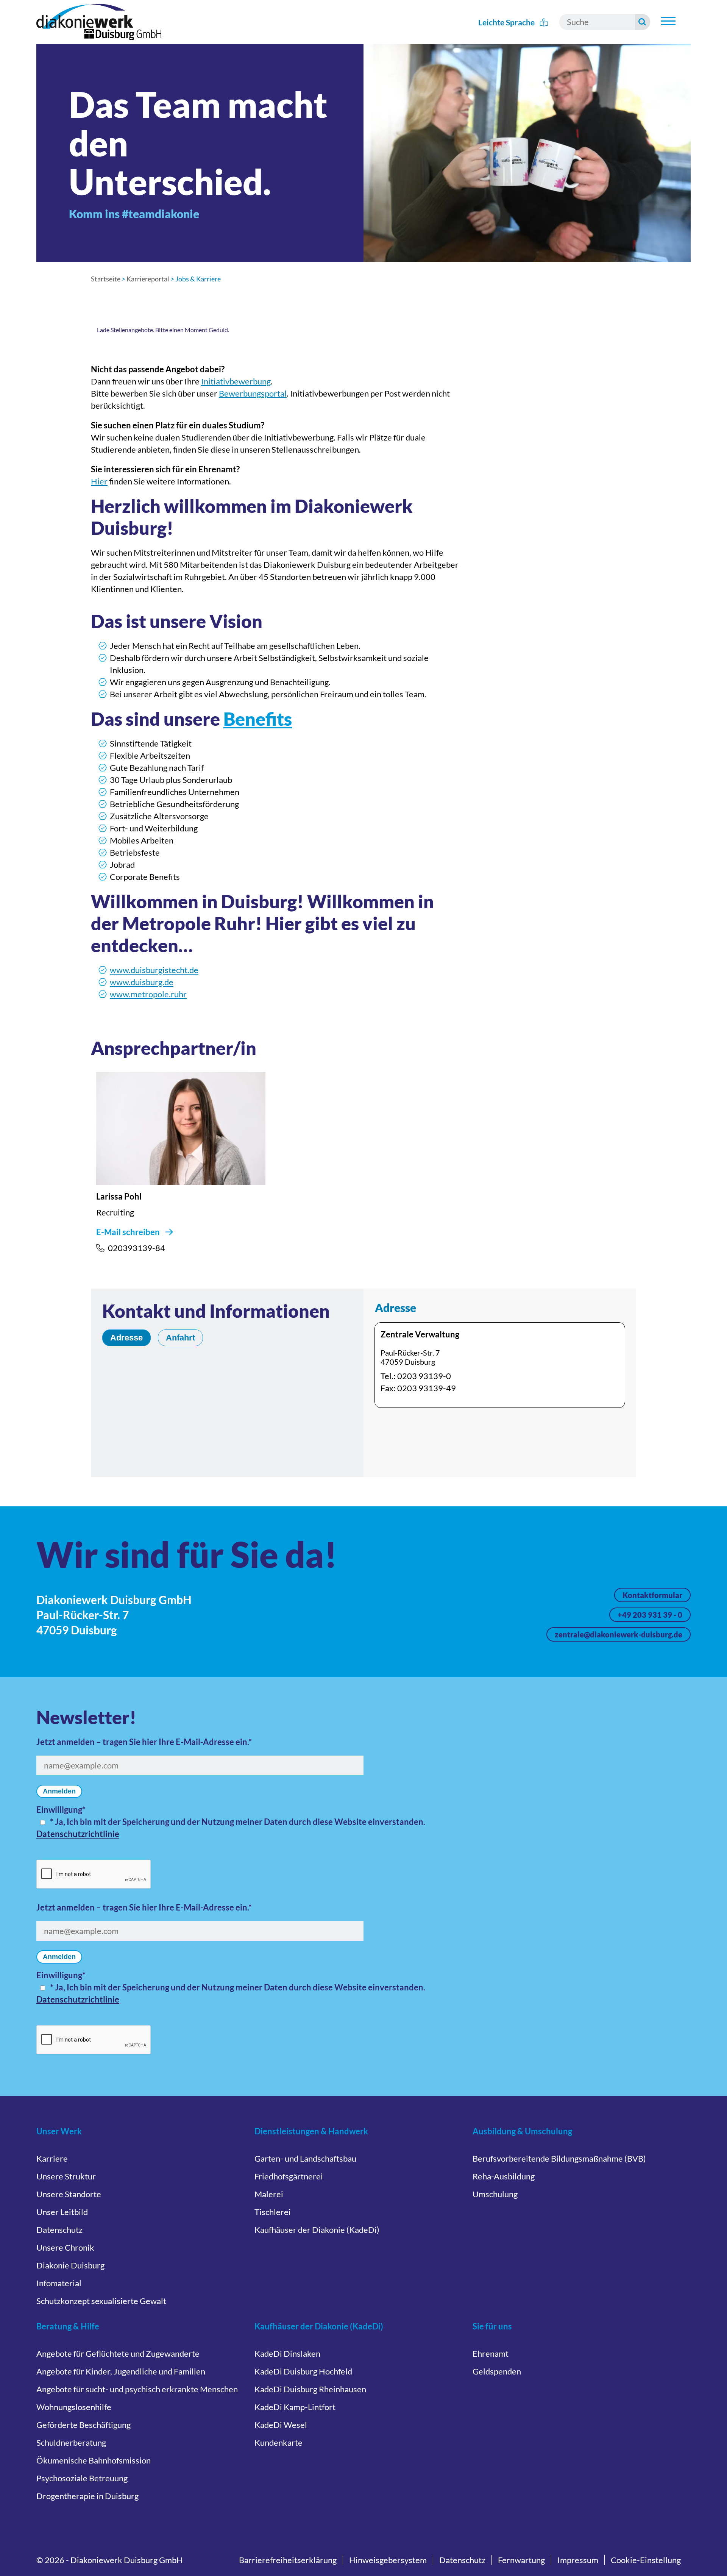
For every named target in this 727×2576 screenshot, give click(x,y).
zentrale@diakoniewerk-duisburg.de (619, 1634)
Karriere (52, 2158)
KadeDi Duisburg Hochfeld (303, 2371)
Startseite (106, 279)
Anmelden (59, 1791)
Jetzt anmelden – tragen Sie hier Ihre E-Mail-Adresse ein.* (144, 1742)
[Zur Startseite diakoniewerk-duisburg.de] (99, 22)
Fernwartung (521, 2560)
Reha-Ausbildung (504, 2176)
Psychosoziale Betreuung (82, 2478)
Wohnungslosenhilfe (74, 2407)
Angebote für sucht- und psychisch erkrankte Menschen (137, 2389)
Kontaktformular (652, 1595)
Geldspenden (497, 2371)
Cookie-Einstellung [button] (646, 2560)
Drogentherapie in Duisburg (87, 2496)
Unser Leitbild (62, 2212)
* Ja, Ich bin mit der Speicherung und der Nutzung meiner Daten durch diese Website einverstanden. (238, 1822)
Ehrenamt (491, 2353)
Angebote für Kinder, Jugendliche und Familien (121, 2371)
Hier (99, 481)
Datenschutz (59, 2230)
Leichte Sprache (507, 22)
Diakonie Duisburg (70, 2265)
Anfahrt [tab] (180, 1338)
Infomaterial (59, 2283)
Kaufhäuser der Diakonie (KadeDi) (317, 2230)
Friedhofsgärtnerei (289, 2176)
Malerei (269, 2194)
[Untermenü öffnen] (668, 21)
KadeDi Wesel (281, 2425)
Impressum (578, 2560)
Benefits (258, 719)
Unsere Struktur (66, 2176)
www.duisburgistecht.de (154, 970)
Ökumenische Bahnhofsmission (94, 2460)
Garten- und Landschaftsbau (305, 2158)
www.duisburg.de (142, 982)
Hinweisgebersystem (388, 2560)
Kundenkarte (278, 2442)
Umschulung (495, 2194)
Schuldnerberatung (71, 2442)
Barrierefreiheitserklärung (288, 2560)
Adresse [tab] (126, 1338)
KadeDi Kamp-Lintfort (295, 2407)
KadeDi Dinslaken (287, 2353)
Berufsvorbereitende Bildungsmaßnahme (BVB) (559, 2158)
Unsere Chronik (65, 2247)
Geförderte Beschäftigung (83, 2425)
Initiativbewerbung (236, 381)
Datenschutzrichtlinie (78, 1834)
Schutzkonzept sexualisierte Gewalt (101, 2301)
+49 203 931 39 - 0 (650, 1615)
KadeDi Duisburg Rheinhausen (310, 2389)
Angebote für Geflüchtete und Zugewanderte (118, 2353)
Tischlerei (273, 2212)
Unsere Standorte (69, 2194)
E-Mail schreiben (128, 1232)
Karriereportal (148, 279)
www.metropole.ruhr (148, 994)
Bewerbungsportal (253, 393)
